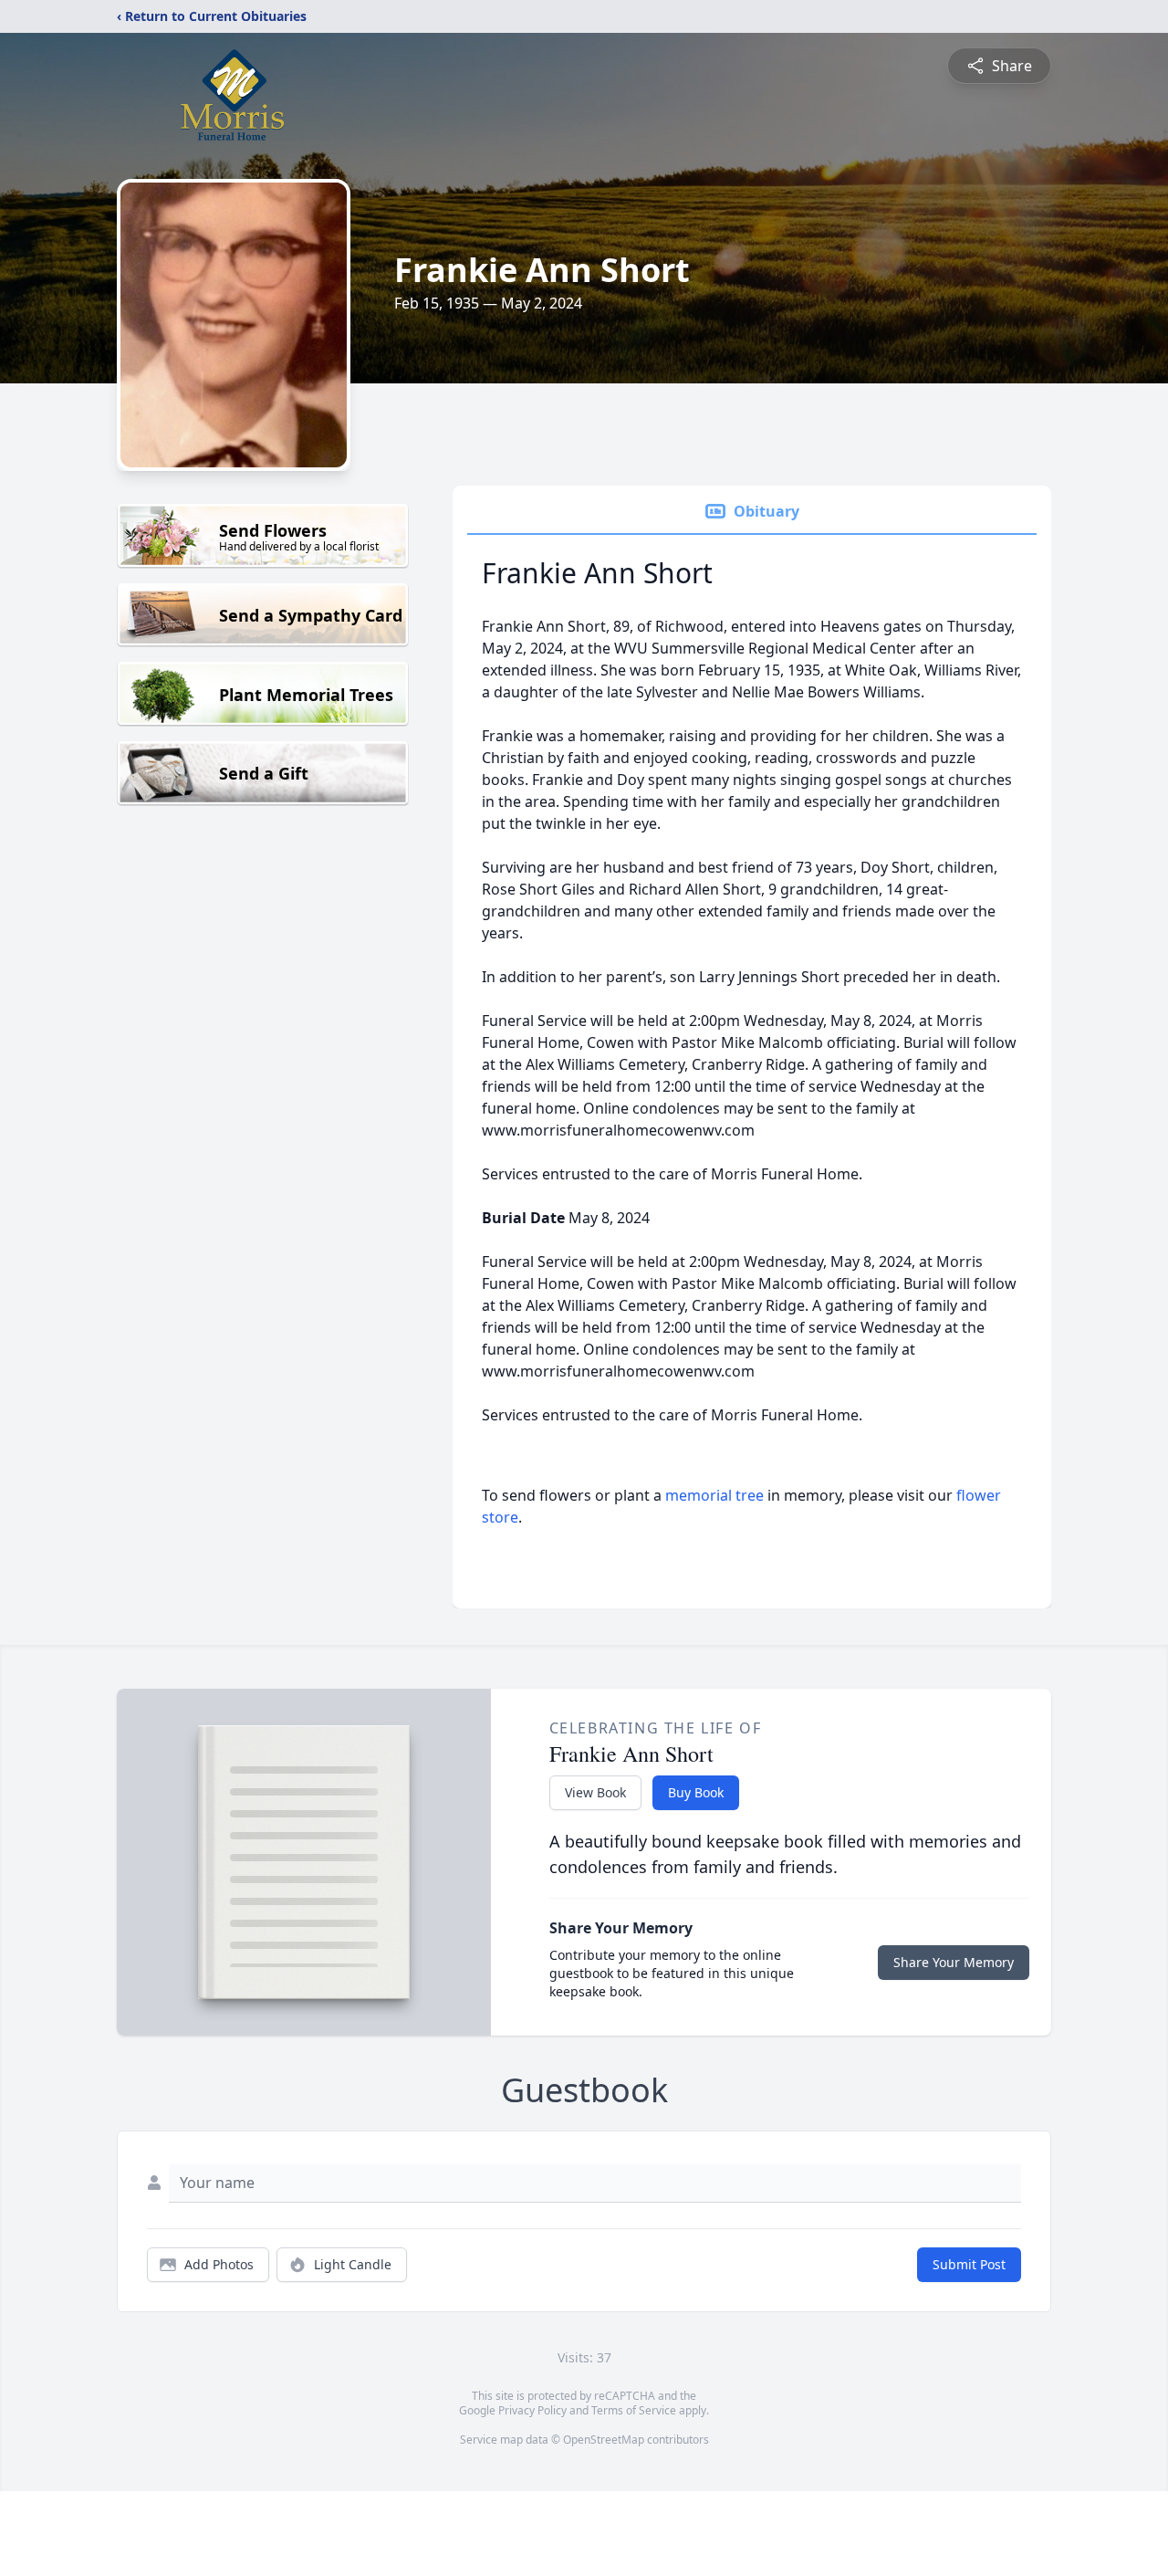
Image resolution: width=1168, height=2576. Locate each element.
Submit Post (969, 2264)
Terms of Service (634, 2410)
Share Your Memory (954, 1962)
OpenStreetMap (604, 2440)
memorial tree (714, 1495)
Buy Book (696, 1792)
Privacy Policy (532, 2410)
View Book (595, 1792)
